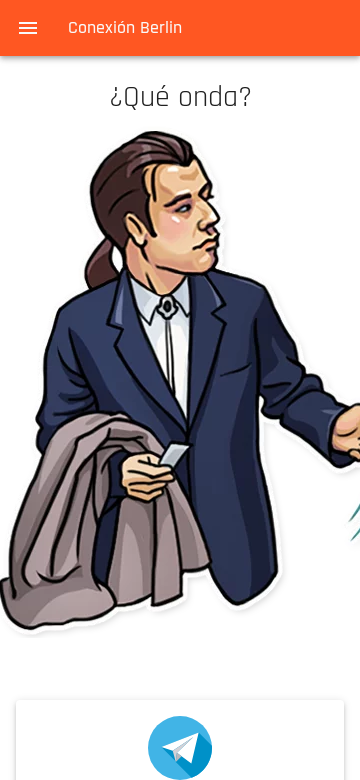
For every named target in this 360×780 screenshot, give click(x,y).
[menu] (28, 28)
